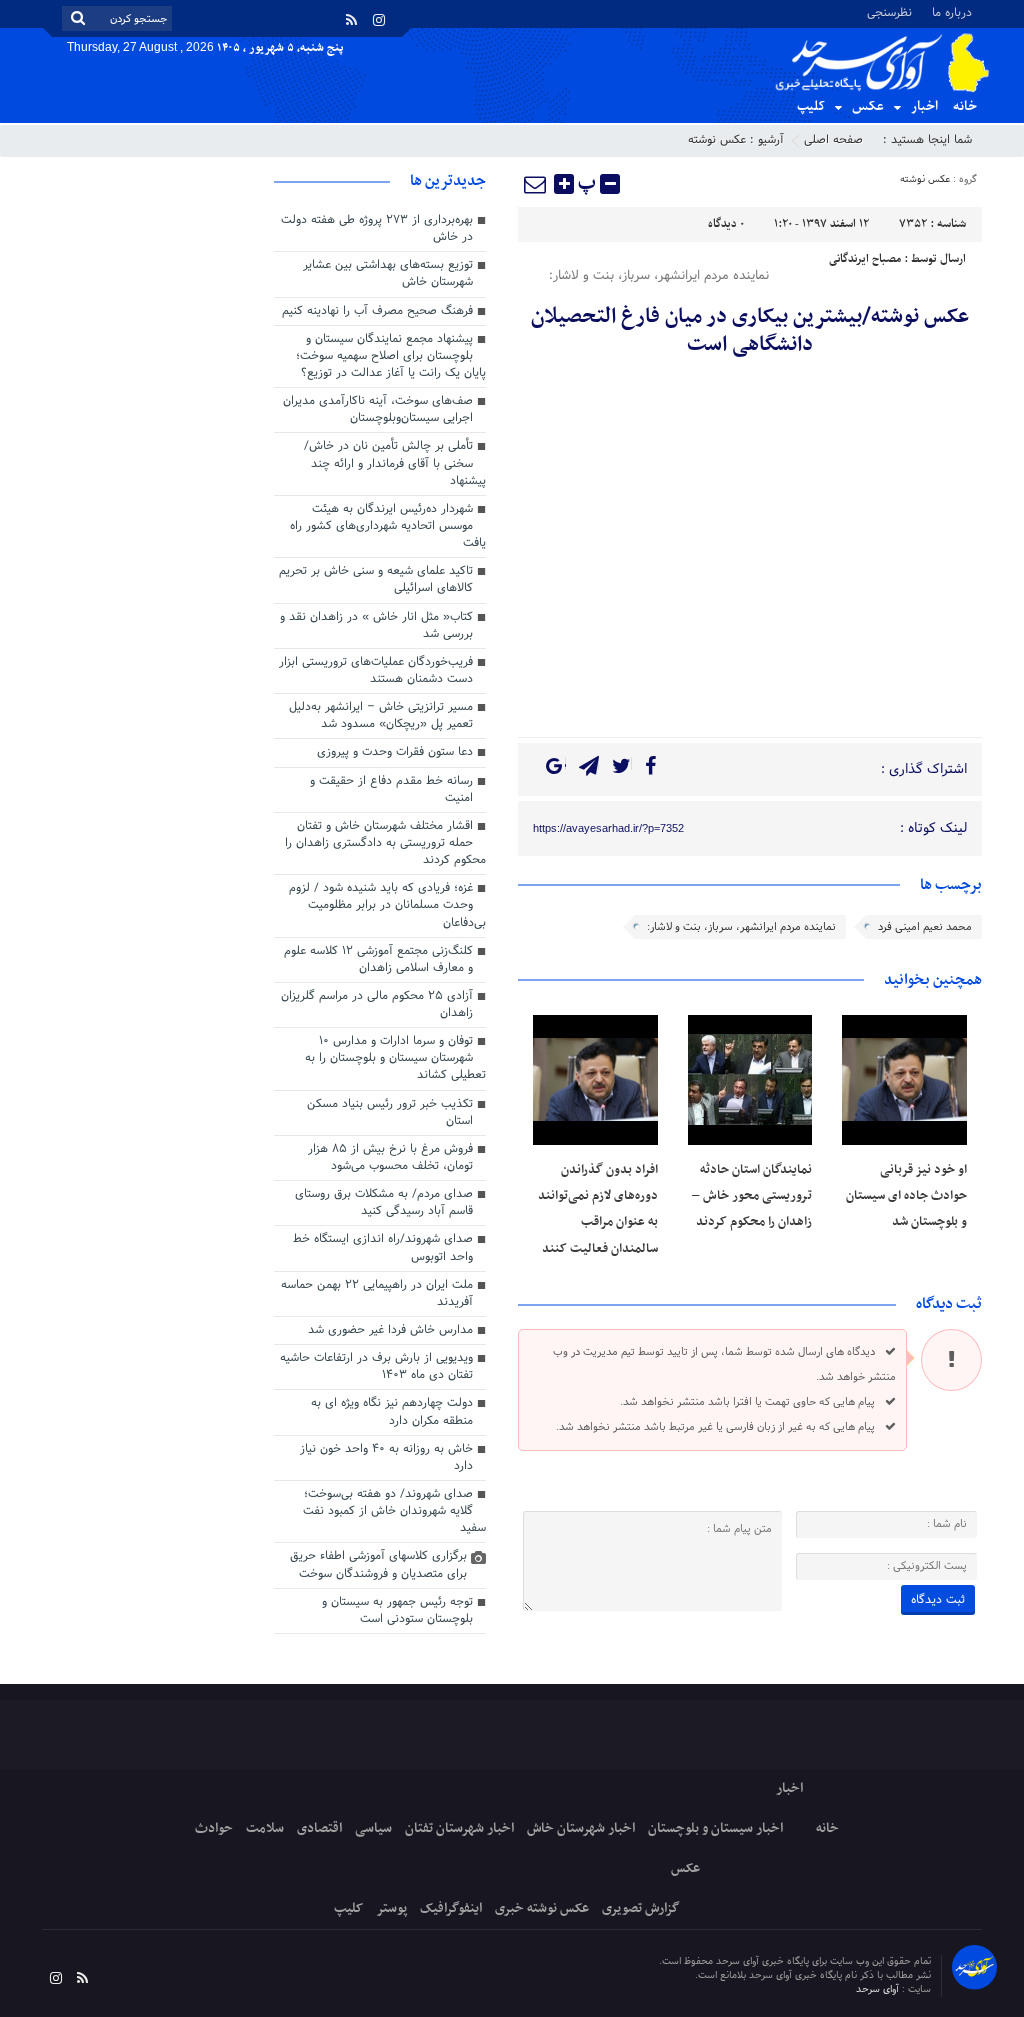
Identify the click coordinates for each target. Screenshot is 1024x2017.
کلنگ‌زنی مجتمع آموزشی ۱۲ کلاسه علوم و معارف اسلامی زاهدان (378, 959)
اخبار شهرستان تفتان (459, 1828)
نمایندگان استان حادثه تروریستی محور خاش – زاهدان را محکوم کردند (752, 1196)
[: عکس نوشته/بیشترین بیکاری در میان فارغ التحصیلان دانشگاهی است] (536, 184)
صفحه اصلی (833, 140)
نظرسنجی (889, 11)
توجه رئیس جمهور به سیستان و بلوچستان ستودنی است (397, 1610)
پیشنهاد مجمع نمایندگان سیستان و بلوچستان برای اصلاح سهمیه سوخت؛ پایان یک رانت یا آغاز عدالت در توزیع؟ (391, 356)
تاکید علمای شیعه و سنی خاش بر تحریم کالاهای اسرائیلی (376, 579)
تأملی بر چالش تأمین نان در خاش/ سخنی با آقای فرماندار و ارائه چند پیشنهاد (395, 463)
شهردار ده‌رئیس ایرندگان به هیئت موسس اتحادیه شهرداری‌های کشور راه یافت (388, 526)
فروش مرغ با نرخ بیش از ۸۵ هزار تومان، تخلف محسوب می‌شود (390, 1157)
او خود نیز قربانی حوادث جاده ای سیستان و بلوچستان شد (906, 1196)
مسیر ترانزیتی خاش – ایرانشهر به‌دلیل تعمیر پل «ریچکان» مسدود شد (381, 715)
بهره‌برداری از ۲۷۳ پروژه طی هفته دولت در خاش (377, 228)
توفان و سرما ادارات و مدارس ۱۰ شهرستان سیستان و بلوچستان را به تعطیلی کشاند (395, 1058)
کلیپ (811, 106)
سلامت (265, 1828)
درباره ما (952, 11)
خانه (965, 106)
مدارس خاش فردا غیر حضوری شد (390, 1330)
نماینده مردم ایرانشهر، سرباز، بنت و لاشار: (741, 927)
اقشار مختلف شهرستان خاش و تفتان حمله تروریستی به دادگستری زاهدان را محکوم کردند (385, 843)
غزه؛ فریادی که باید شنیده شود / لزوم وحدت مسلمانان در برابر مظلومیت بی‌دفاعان (387, 905)
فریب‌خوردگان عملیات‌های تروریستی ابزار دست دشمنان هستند (376, 670)
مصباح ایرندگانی (865, 259)
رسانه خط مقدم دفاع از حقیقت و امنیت (391, 789)
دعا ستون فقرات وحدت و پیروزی (395, 752)
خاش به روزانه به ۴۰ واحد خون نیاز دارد (386, 1457)
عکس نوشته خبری (542, 1908)
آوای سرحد (879, 1989)
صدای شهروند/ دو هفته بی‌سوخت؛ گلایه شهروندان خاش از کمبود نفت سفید (394, 1511)
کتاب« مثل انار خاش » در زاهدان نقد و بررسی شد (376, 625)
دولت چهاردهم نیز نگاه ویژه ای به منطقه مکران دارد (392, 1411)
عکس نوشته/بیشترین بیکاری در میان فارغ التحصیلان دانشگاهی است (750, 331)
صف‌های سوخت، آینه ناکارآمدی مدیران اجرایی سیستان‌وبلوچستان (378, 409)
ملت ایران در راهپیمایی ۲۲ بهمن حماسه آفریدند (377, 1293)
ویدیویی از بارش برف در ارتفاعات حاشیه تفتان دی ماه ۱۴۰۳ (376, 1366)
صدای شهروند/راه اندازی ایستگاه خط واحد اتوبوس (383, 1247)
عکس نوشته (717, 140)
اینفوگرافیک (451, 1908)
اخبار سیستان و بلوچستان (715, 1828)
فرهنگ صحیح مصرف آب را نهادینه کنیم (377, 311)
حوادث (214, 1828)
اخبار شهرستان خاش (581, 1828)
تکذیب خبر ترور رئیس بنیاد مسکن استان (390, 1112)
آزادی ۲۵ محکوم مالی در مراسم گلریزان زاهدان (377, 1004)
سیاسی (373, 1828)
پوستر (391, 1908)
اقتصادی (319, 1828)
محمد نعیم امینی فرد (925, 927)
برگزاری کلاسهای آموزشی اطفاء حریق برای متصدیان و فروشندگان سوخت (378, 1564)
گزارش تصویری (641, 1908)
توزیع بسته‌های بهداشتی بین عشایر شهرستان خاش (388, 273)
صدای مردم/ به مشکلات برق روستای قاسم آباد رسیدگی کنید (384, 1202)
